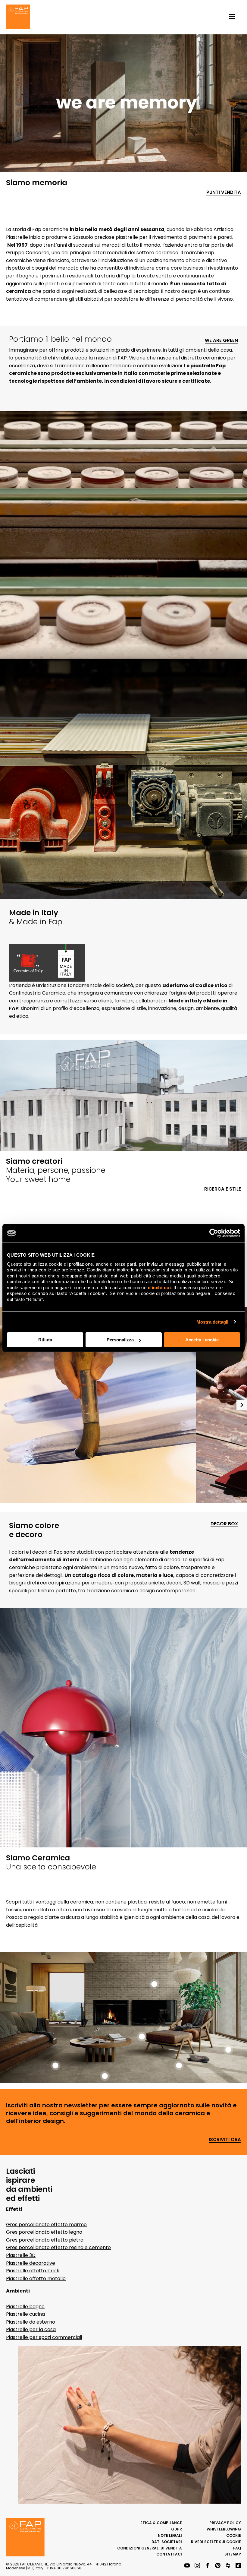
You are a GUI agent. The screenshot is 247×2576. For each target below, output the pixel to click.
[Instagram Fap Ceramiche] (197, 2566)
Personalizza (120, 1340)
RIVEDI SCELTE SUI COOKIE (216, 2542)
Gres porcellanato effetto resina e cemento (58, 2247)
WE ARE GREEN (221, 341)
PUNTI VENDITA (224, 193)
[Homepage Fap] (18, 17)
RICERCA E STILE (223, 1189)
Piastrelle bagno (25, 2307)
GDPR (177, 2529)
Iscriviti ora (225, 2140)
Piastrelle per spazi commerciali (44, 2337)
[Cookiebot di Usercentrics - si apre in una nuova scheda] (214, 1233)
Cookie (234, 2535)
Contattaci (169, 2554)
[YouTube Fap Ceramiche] (187, 2566)
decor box (224, 1524)
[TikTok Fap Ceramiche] (238, 2566)
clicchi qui (159, 1288)
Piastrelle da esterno (31, 2322)
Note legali (170, 2535)
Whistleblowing (224, 2529)
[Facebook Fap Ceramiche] (208, 2566)
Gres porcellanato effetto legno (44, 2232)
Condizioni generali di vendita (150, 2548)
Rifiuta (45, 1340)
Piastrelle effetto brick (33, 2271)
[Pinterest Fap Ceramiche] (218, 2566)
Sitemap (233, 2554)
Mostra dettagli (213, 1322)
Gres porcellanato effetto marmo (46, 2225)
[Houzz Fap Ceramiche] (228, 2566)
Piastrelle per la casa (31, 2329)
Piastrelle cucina (25, 2314)
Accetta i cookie (202, 1340)
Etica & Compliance (161, 2523)
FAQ (237, 2548)
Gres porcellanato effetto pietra (45, 2240)
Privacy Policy (225, 2523)
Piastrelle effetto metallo (36, 2279)
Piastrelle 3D (21, 2255)
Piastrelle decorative (31, 2263)
